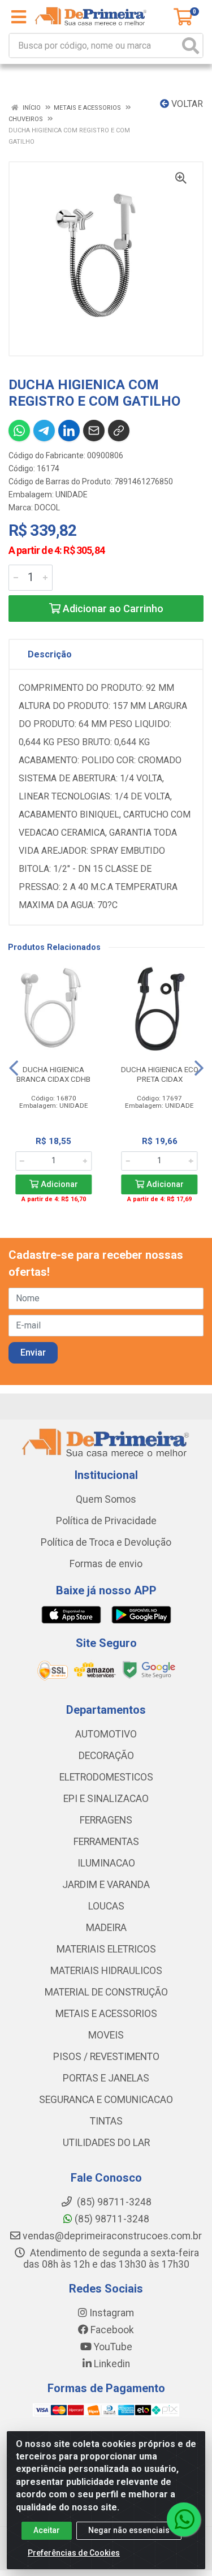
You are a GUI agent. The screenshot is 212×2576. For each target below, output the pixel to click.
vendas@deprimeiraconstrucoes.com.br (111, 2236)
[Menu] (19, 17)
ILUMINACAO (106, 1863)
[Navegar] (14, 1068)
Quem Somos (106, 1499)
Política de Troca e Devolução (106, 1542)
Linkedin (111, 2364)
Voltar (186, 104)
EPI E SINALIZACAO (106, 1799)
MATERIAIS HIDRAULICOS (106, 1971)
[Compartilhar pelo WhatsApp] (19, 431)
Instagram (111, 2313)
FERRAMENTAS (106, 1842)
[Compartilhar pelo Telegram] (44, 431)
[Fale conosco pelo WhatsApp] (184, 2519)
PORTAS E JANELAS (106, 2078)
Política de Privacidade (106, 1521)
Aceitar (47, 2530)
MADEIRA (106, 1928)
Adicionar (58, 1184)
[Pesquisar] (191, 46)
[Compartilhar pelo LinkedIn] (69, 431)
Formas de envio (106, 1564)
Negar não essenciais (129, 2530)
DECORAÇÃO (106, 1756)
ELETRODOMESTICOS (106, 1777)
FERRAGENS (106, 1820)
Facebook (111, 2330)
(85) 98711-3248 (111, 2219)
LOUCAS (106, 1906)
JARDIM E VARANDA (106, 1885)
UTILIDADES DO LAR (106, 2143)
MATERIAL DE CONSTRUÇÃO (106, 1992)
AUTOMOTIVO (106, 1734)
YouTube (112, 2347)
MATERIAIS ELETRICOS (106, 1949)
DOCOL (47, 508)
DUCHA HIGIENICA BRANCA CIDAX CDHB (53, 1074)
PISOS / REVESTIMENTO (106, 2057)
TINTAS (106, 2121)
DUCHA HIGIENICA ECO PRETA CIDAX (160, 1074)
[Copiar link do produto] (119, 431)
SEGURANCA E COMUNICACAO (106, 2100)
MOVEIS (106, 2035)
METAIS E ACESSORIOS (106, 2014)
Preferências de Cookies (74, 2553)
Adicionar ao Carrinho (112, 608)
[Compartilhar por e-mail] (94, 431)
